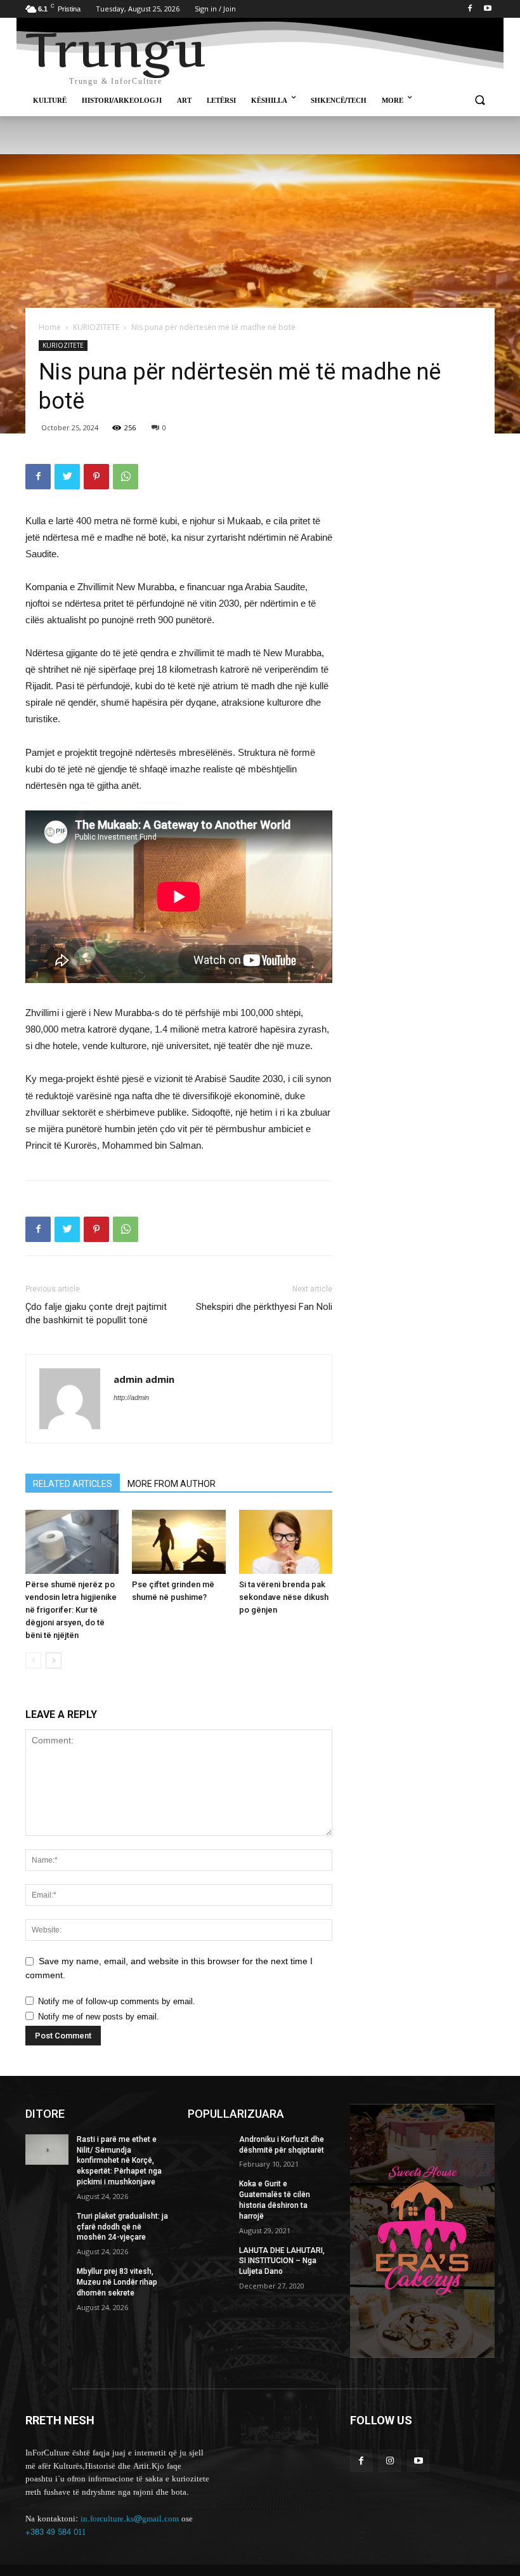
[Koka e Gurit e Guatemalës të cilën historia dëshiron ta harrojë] (209, 2194)
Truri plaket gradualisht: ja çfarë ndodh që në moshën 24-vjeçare (122, 2227)
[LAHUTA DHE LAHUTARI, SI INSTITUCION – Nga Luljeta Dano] (209, 2261)
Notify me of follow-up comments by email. (117, 2001)
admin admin (144, 1379)
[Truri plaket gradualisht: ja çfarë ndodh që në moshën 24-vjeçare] (47, 2226)
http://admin (131, 1397)
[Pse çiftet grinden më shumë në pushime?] (179, 1542)
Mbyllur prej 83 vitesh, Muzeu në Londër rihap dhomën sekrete (117, 2282)
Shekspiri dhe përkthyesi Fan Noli (264, 1307)
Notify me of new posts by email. (99, 2017)
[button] (480, 101)
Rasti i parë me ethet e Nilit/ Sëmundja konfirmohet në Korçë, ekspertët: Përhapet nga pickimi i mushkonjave (119, 2161)
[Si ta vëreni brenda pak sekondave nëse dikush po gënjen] (286, 1542)
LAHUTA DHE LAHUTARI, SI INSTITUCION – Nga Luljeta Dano (282, 2261)
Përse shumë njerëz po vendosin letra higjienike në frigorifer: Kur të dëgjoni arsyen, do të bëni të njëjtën (71, 1610)
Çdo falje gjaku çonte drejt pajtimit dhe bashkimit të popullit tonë (96, 1313)
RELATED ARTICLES (73, 1484)
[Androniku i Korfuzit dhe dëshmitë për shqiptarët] (209, 2150)
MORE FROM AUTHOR (172, 1484)
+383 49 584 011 (55, 2532)
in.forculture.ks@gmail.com (130, 2519)
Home (50, 327)
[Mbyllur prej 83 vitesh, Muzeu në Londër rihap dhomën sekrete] (47, 2282)
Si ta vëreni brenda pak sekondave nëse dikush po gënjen (284, 1597)
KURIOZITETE (96, 327)
